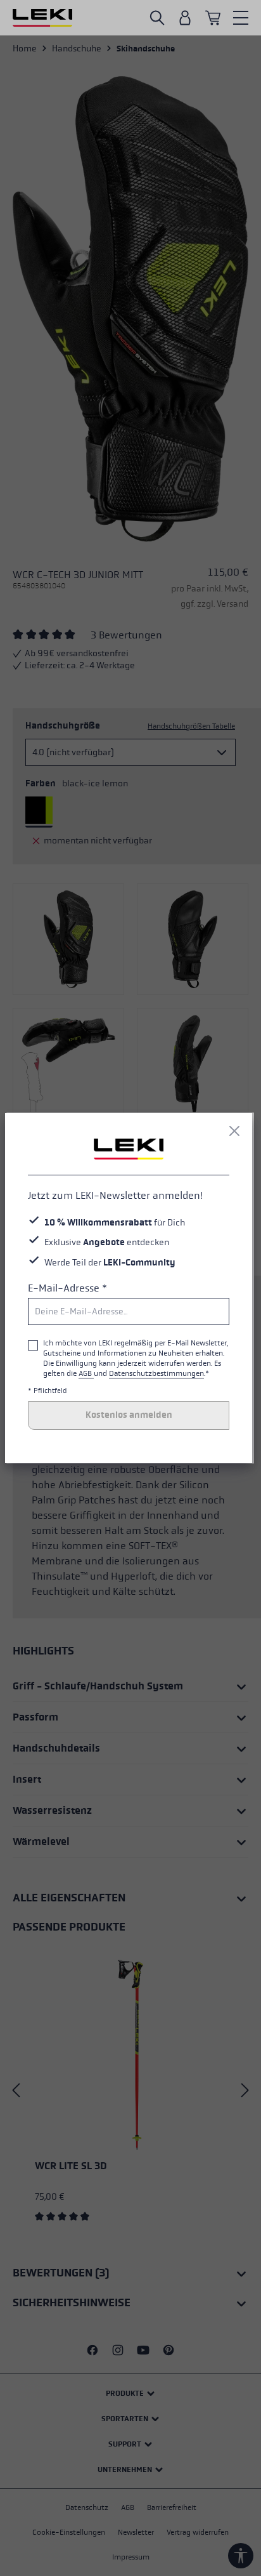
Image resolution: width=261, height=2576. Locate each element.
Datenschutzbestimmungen (156, 1373)
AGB (86, 1373)
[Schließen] (234, 1131)
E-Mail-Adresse (67, 1288)
